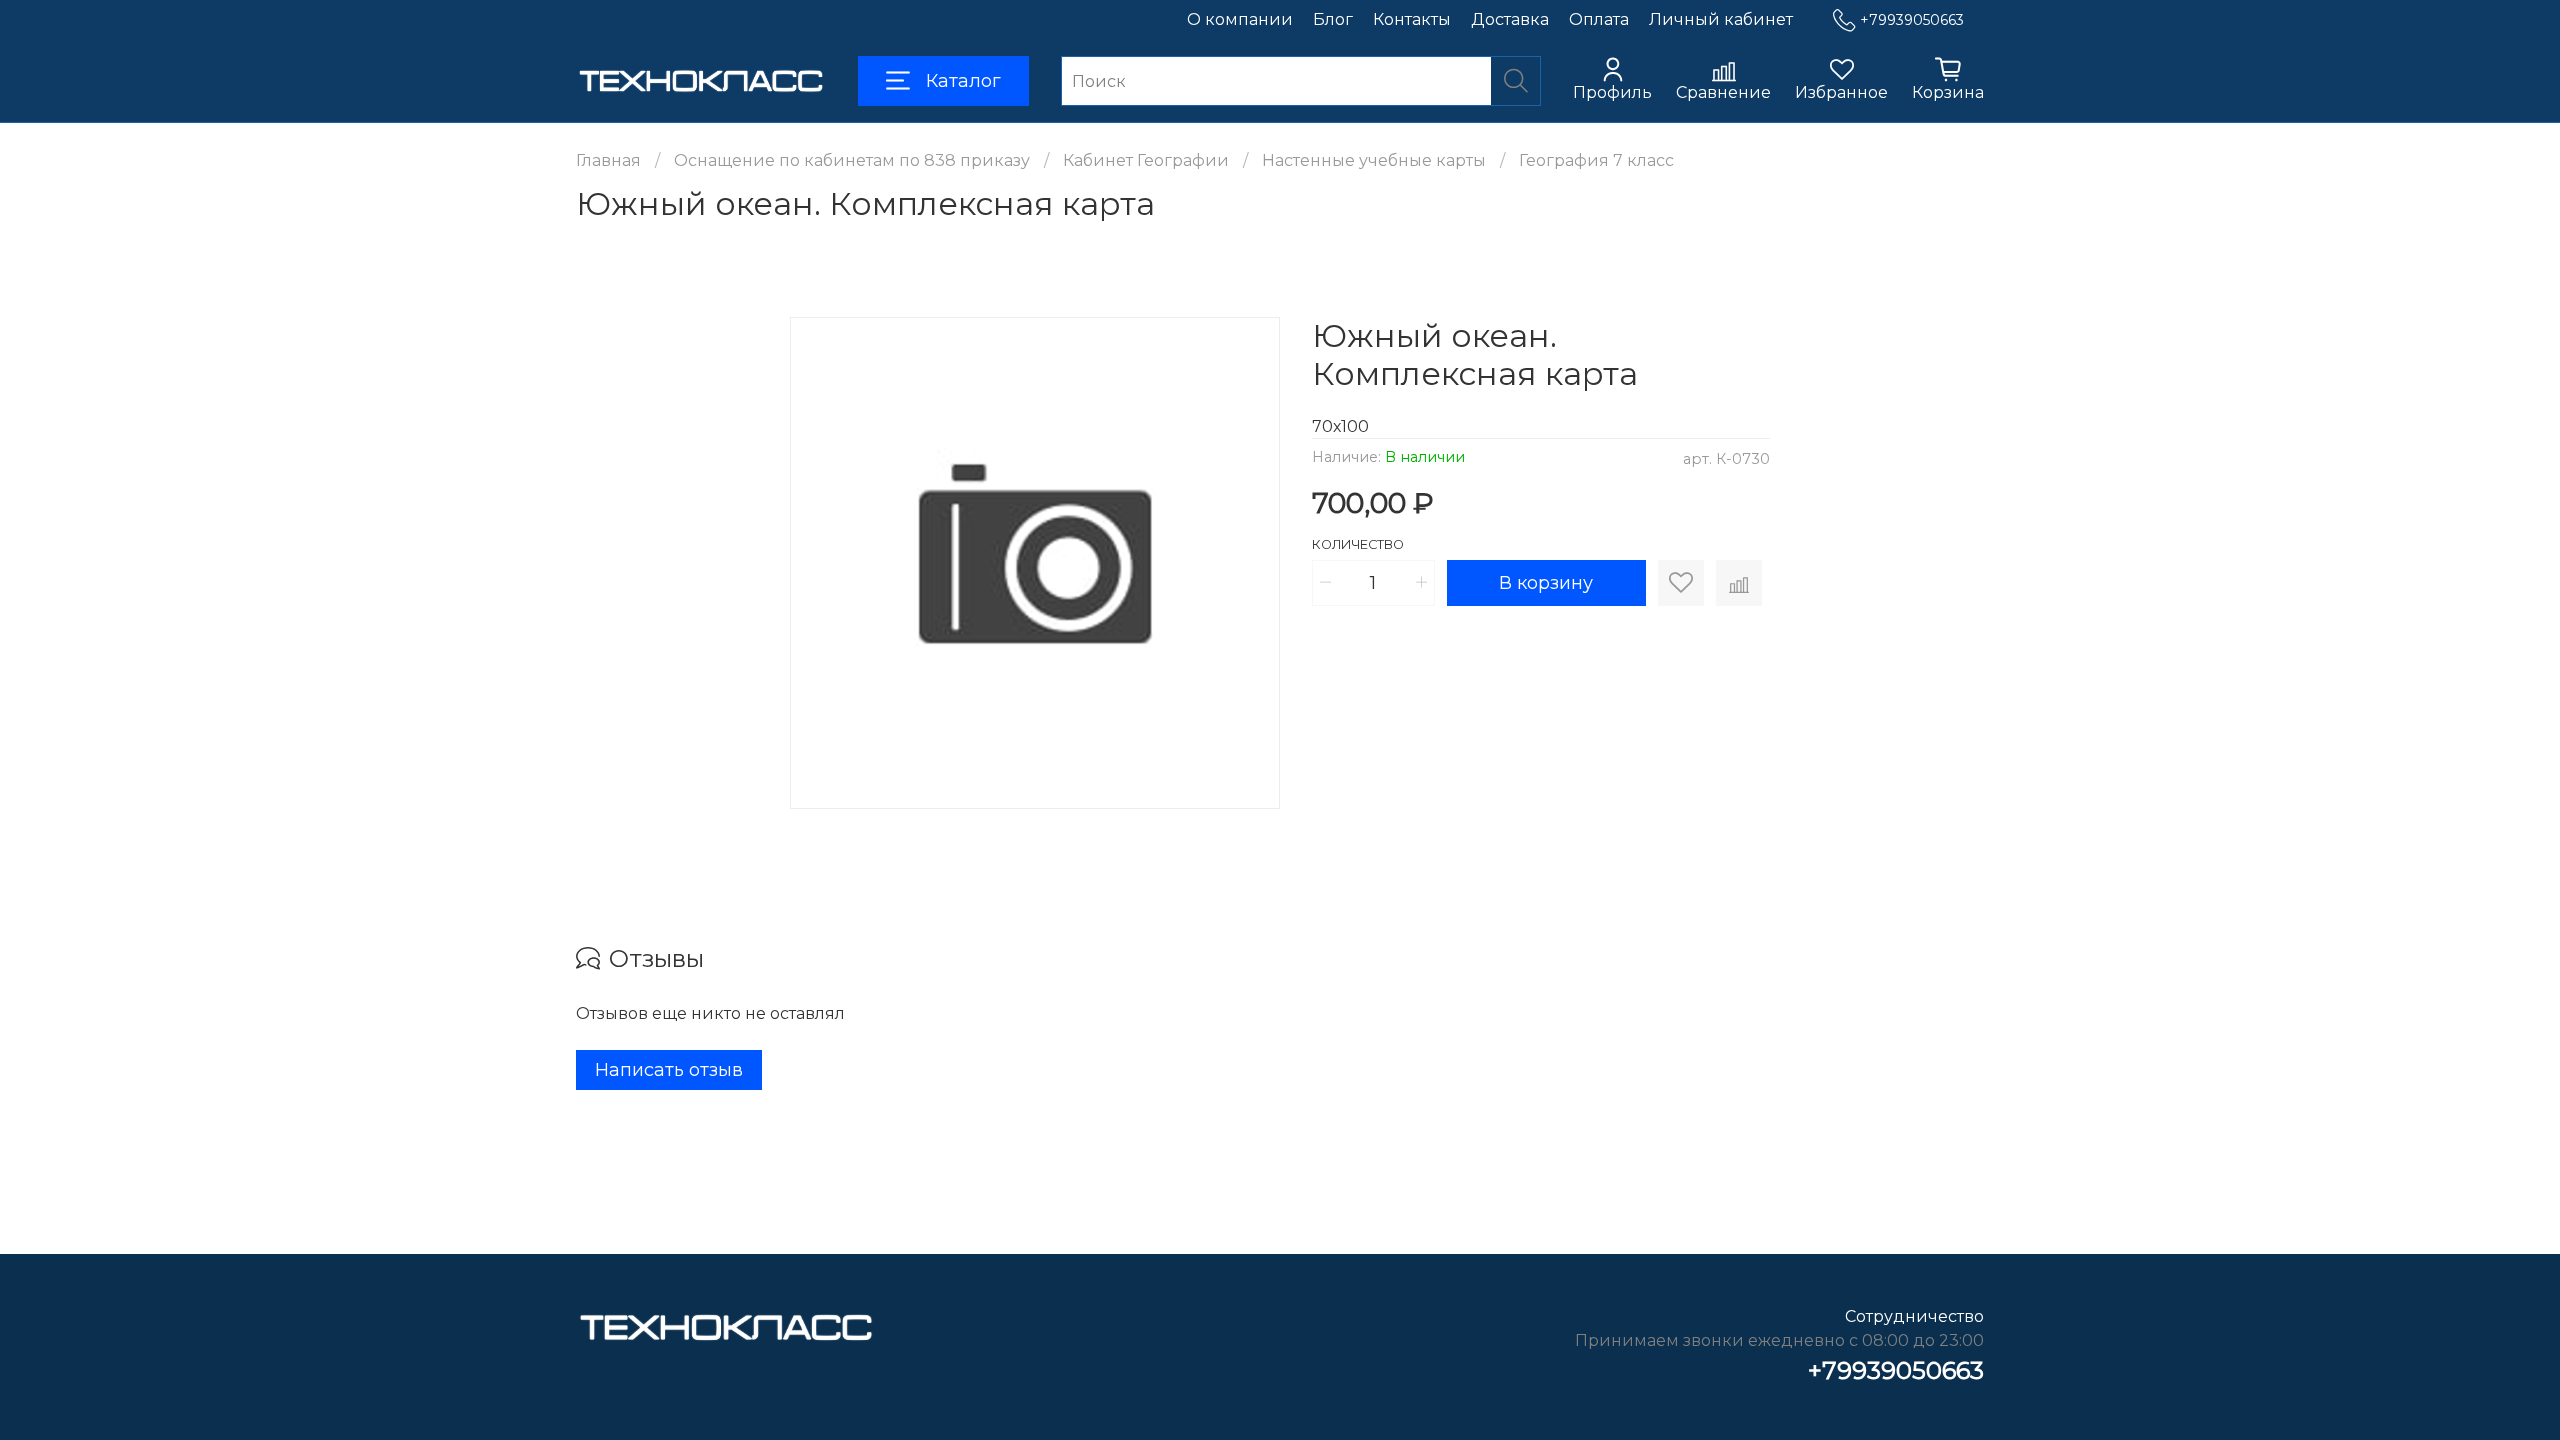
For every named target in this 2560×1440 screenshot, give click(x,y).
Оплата (1599, 19)
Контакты (1412, 19)
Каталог (963, 81)
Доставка (1510, 19)
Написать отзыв (669, 1070)
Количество (1358, 544)
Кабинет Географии (1146, 160)
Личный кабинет (1721, 19)
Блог (1333, 19)
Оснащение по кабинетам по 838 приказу (852, 160)
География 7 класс (1596, 160)
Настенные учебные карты (1374, 160)
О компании (1240, 19)
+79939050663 (1912, 20)
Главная (608, 160)
